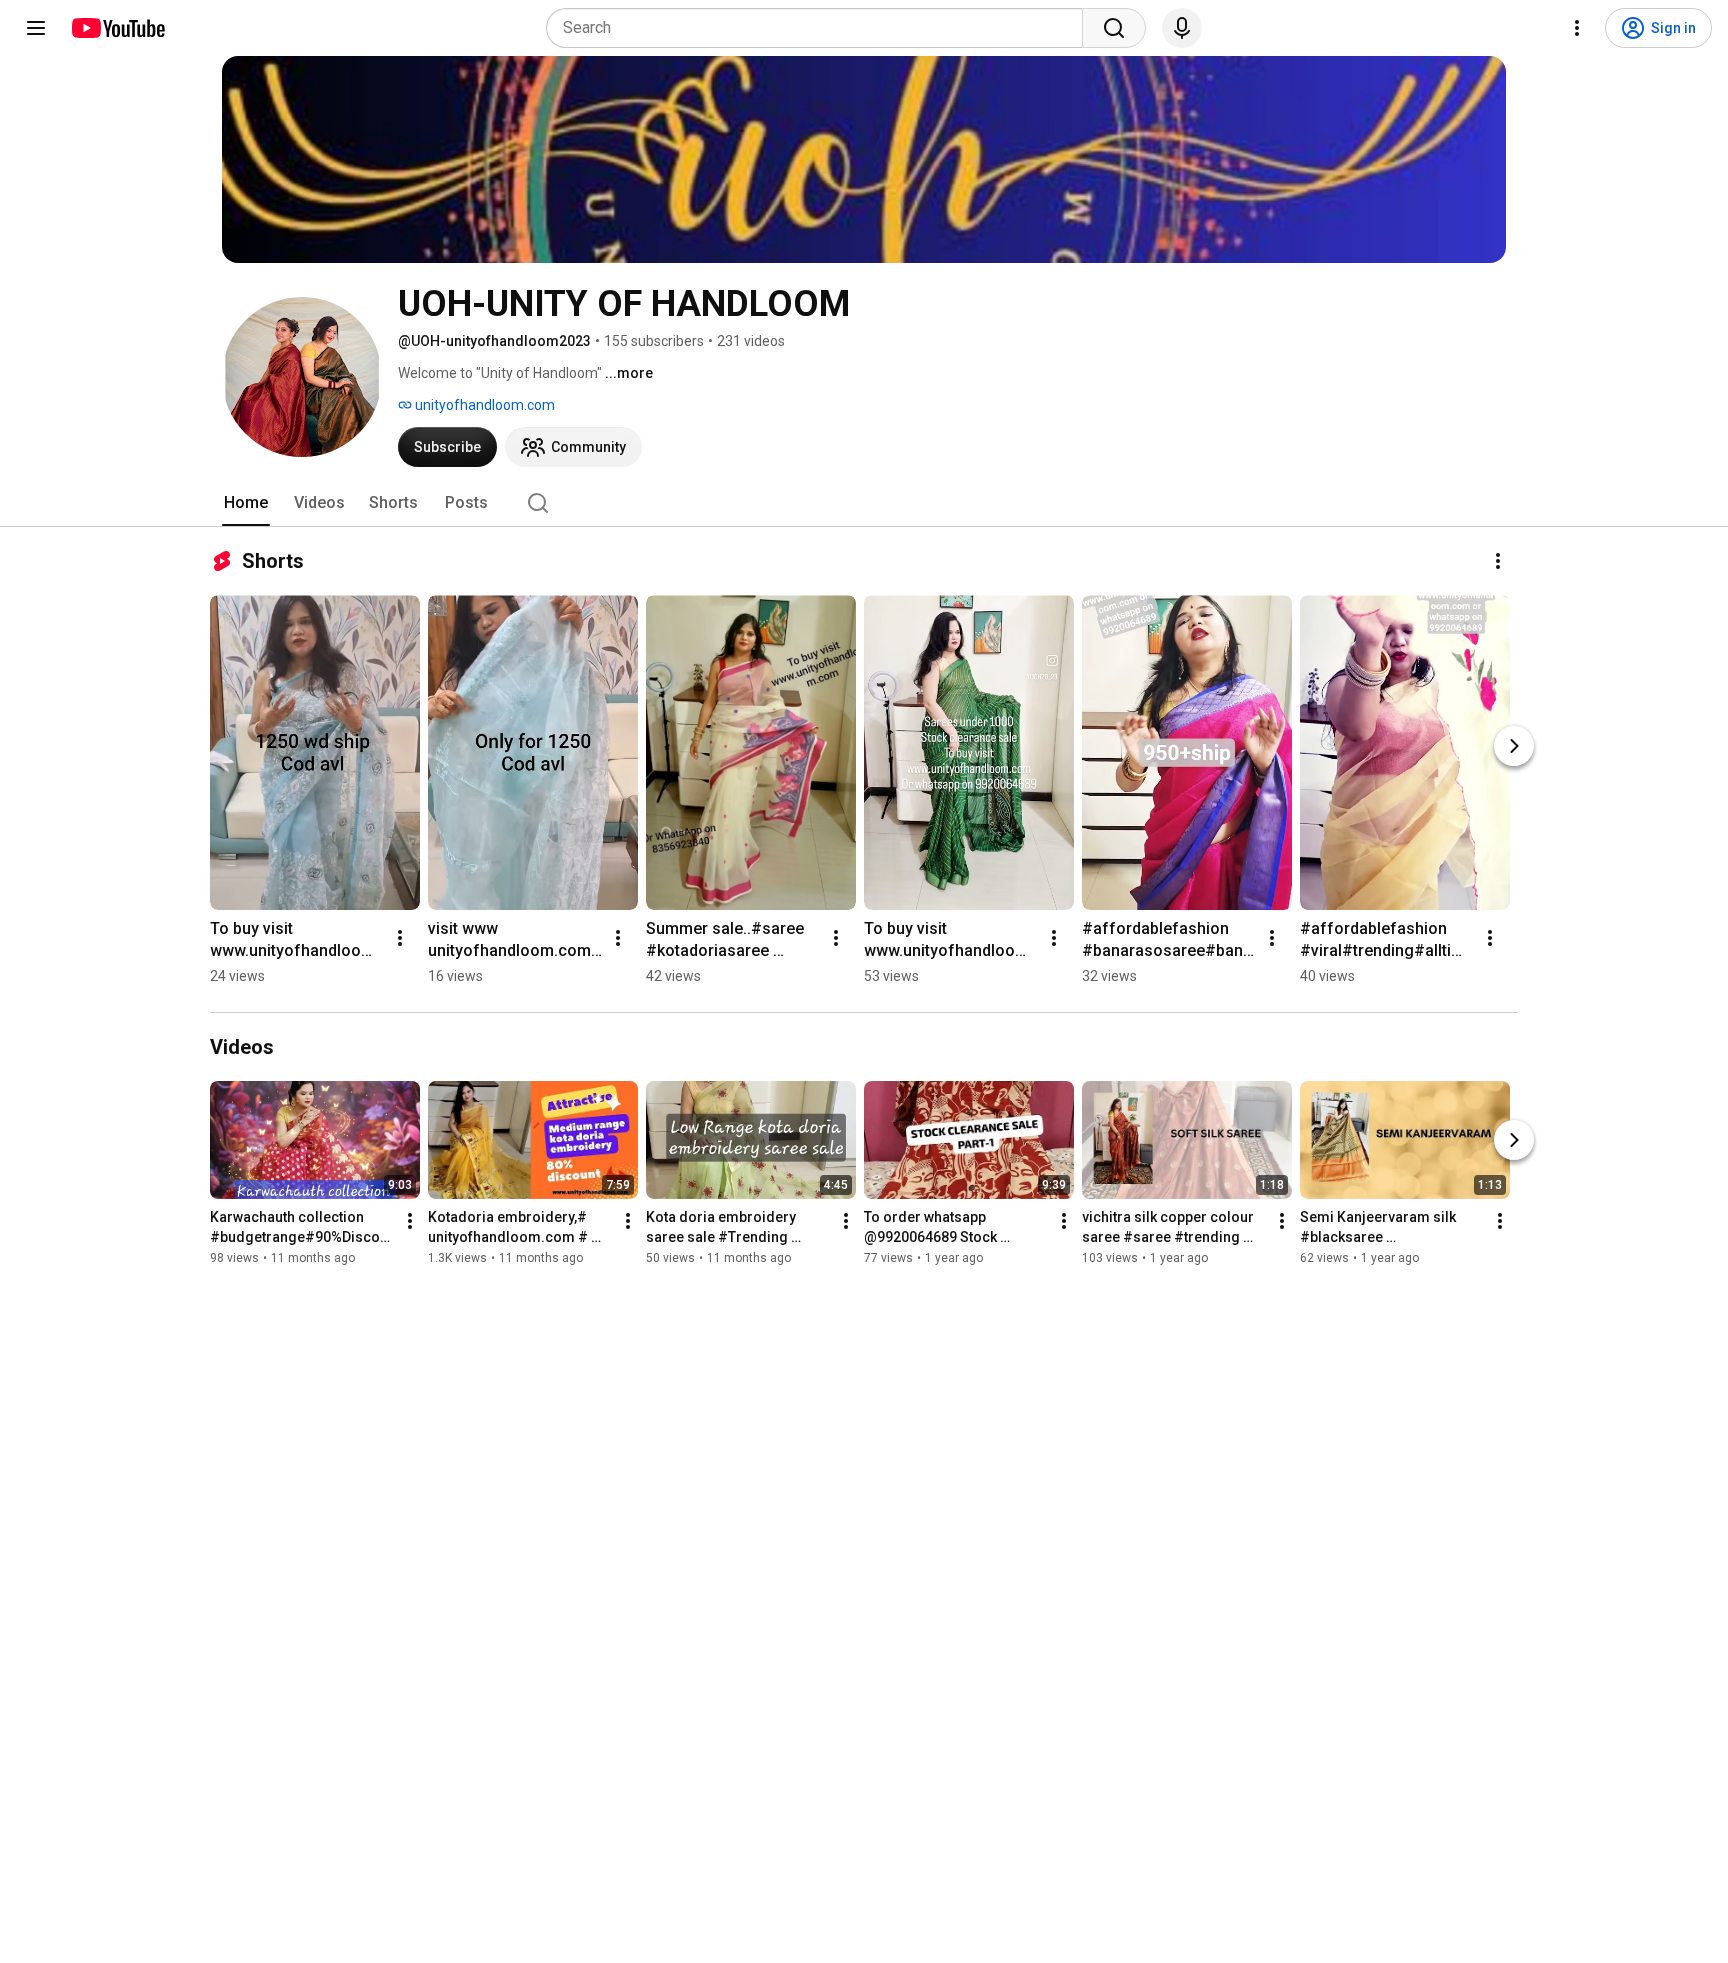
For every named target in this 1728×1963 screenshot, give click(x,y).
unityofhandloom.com (483, 405)
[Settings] (1577, 28)
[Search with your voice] (1182, 28)
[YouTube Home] (117, 28)
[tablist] (864, 503)
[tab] (246, 503)
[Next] (1514, 746)
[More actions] (1498, 561)
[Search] (1114, 28)
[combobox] (820, 28)
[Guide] (36, 28)
